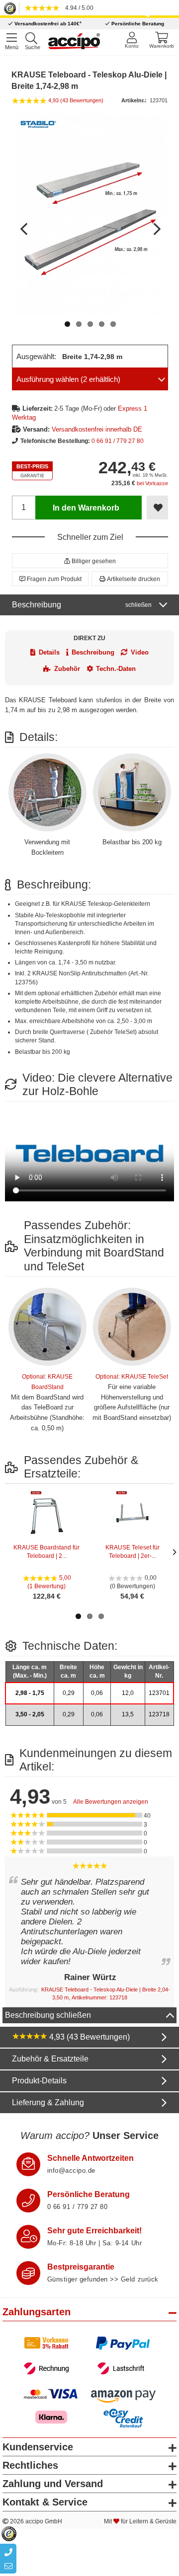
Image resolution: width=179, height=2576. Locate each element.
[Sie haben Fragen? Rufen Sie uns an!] (28, 2201)
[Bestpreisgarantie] (28, 2273)
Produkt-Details (39, 2081)
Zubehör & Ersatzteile (50, 2059)
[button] (90, 561)
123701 (159, 1693)
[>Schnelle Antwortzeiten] (28, 2164)
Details (49, 652)
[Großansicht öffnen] (90, 215)
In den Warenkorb (86, 508)
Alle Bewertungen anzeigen (111, 1802)
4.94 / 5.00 (78, 8)
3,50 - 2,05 (30, 1714)
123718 (159, 1714)
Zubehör (67, 669)
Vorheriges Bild (24, 224)
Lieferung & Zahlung (48, 2102)
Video (140, 652)
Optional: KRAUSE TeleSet (132, 1377)
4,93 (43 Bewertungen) (89, 2037)
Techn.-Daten (116, 669)
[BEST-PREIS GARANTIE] (32, 471)
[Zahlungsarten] (90, 2356)
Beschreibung (82, 605)
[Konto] (132, 40)
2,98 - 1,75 (30, 1693)
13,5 (128, 1714)
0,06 (97, 1693)
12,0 (128, 1693)
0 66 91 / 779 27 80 (118, 441)
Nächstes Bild (156, 224)
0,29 (69, 1693)
